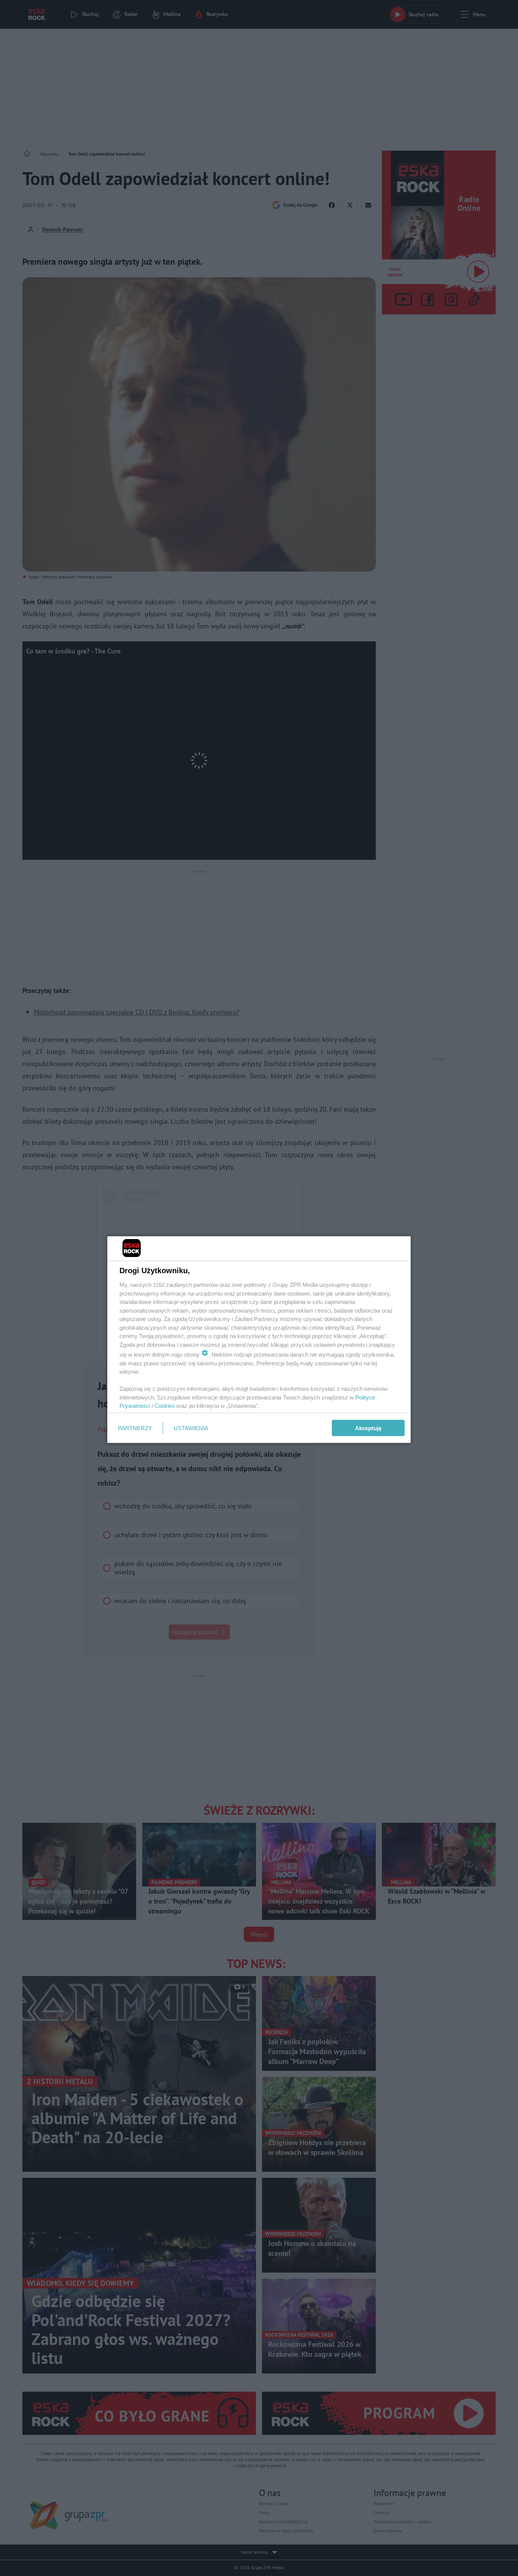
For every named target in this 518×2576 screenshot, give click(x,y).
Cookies (165, 1406)
